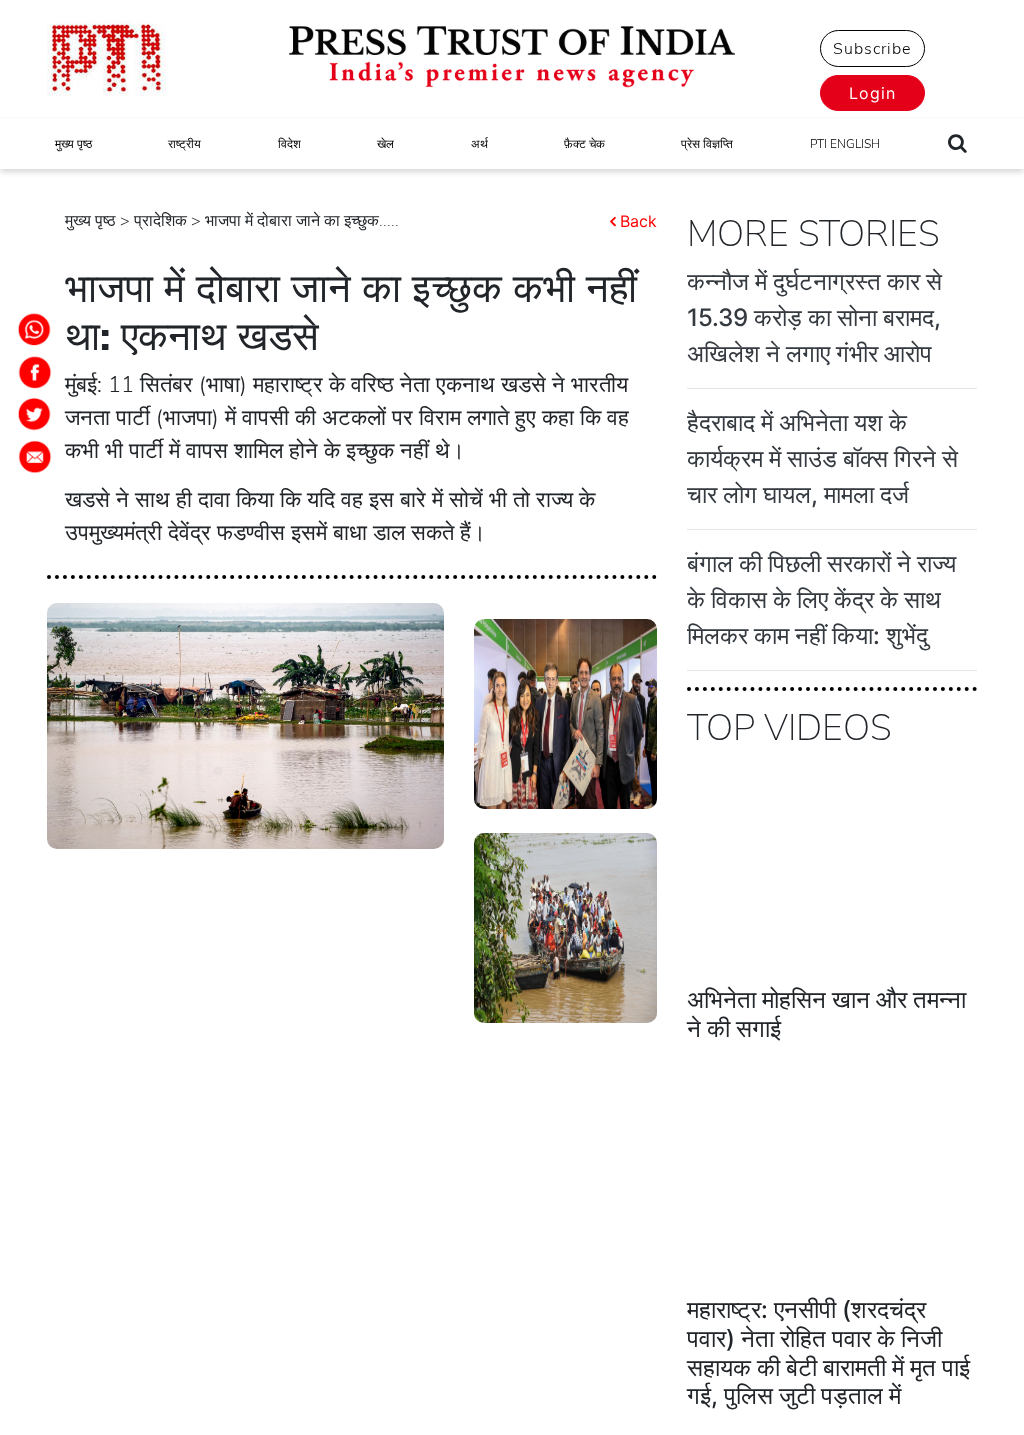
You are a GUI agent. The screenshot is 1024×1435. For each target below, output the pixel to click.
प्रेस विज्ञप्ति (707, 144)
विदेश (289, 144)
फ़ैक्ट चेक (584, 144)
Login (872, 93)
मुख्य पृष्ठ (73, 144)
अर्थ (479, 144)
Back (638, 221)
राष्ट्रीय (184, 144)
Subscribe (872, 49)
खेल (385, 144)
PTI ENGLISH (845, 144)
